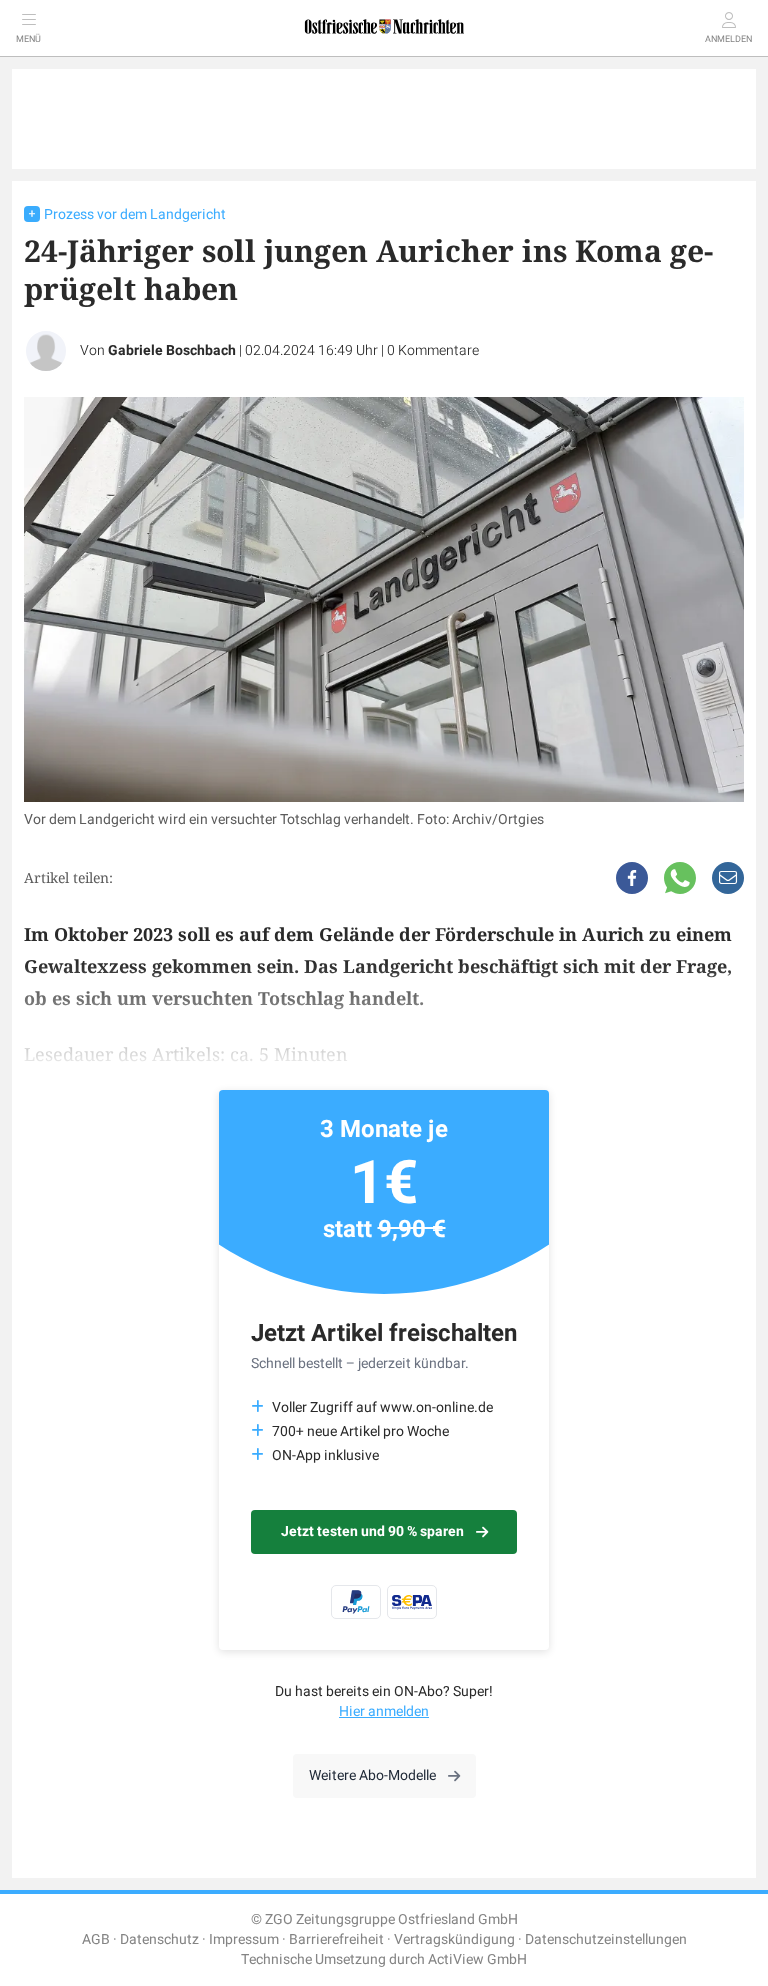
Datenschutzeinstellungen (606, 1939)
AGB (96, 1939)
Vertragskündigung (454, 1939)
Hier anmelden (384, 1711)
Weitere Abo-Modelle (372, 1775)
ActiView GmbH (477, 1959)
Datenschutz (159, 1939)
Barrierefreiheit (336, 1939)
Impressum (244, 1939)
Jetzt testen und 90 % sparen (372, 1531)
